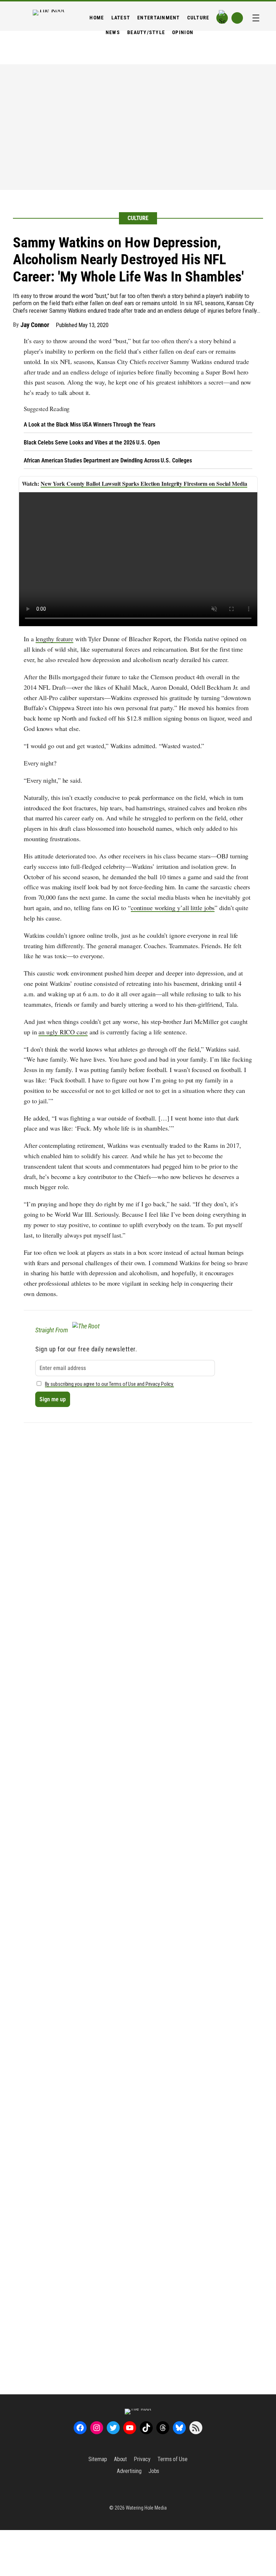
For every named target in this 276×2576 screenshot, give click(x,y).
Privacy (142, 2459)
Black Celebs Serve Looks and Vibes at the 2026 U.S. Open (92, 442)
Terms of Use (172, 2459)
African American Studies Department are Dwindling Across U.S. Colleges (108, 460)
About (121, 2459)
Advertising (129, 2471)
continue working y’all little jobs (173, 908)
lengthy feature (55, 639)
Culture (138, 218)
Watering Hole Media (146, 2508)
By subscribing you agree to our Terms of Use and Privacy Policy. (110, 1384)
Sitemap (98, 2459)
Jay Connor (35, 325)
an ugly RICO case (63, 1032)
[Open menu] (256, 18)
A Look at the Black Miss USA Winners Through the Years (89, 425)
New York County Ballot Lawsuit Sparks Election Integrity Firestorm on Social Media (144, 483)
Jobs (154, 2471)
